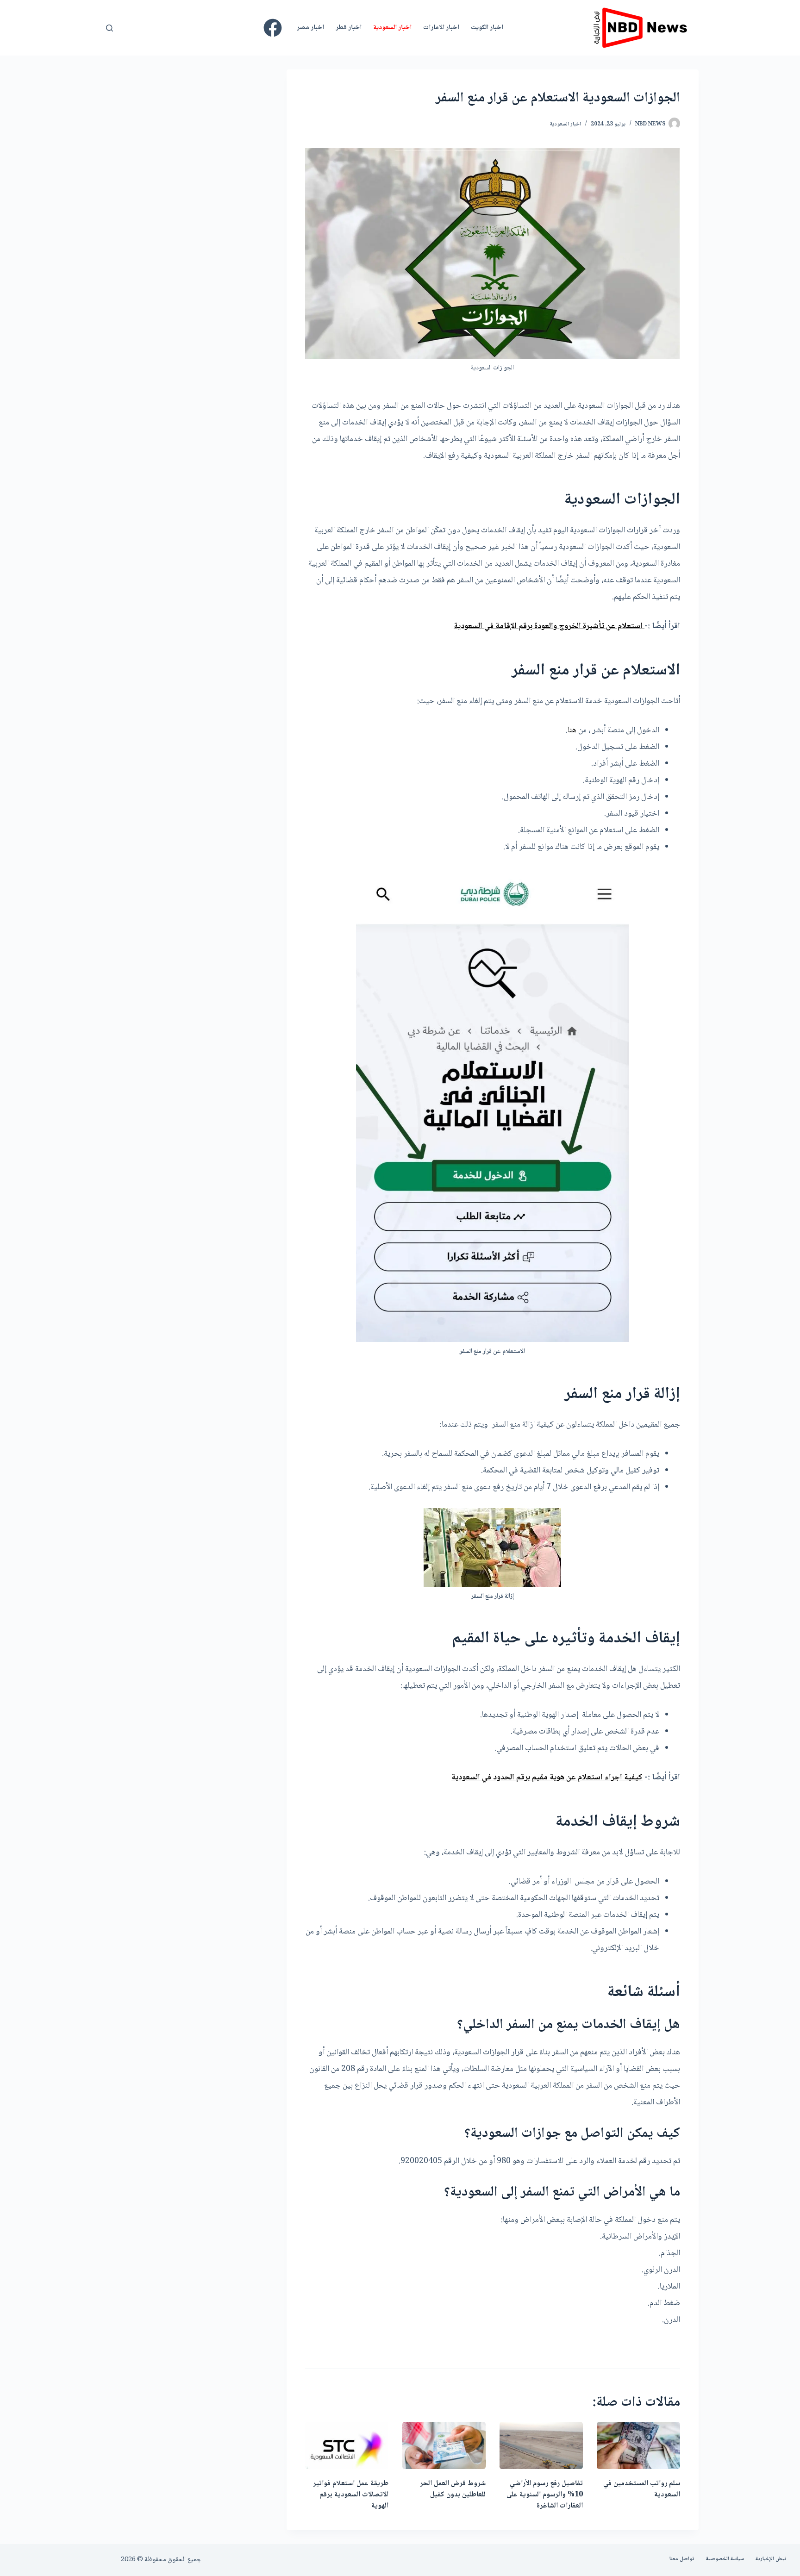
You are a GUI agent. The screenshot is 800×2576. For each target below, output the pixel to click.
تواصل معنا (682, 2559)
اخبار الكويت (487, 28)
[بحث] (109, 28)
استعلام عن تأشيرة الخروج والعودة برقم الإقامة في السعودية (549, 626)
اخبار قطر (349, 28)
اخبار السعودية (392, 28)
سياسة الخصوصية (725, 2559)
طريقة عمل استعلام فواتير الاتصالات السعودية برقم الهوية (351, 2495)
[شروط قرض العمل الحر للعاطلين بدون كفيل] (444, 2445)
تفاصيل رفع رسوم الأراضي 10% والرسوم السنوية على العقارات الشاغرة (545, 2495)
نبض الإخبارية (771, 2559)
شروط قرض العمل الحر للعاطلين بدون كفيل (453, 2489)
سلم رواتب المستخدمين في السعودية (642, 2489)
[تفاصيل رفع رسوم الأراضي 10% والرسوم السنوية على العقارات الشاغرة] (541, 2445)
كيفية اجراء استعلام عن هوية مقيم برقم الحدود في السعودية (547, 1778)
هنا (572, 730)
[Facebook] (273, 28)
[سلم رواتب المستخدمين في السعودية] (638, 2445)
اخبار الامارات (441, 28)
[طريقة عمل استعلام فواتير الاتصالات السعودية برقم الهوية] (347, 2445)
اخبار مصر (310, 28)
